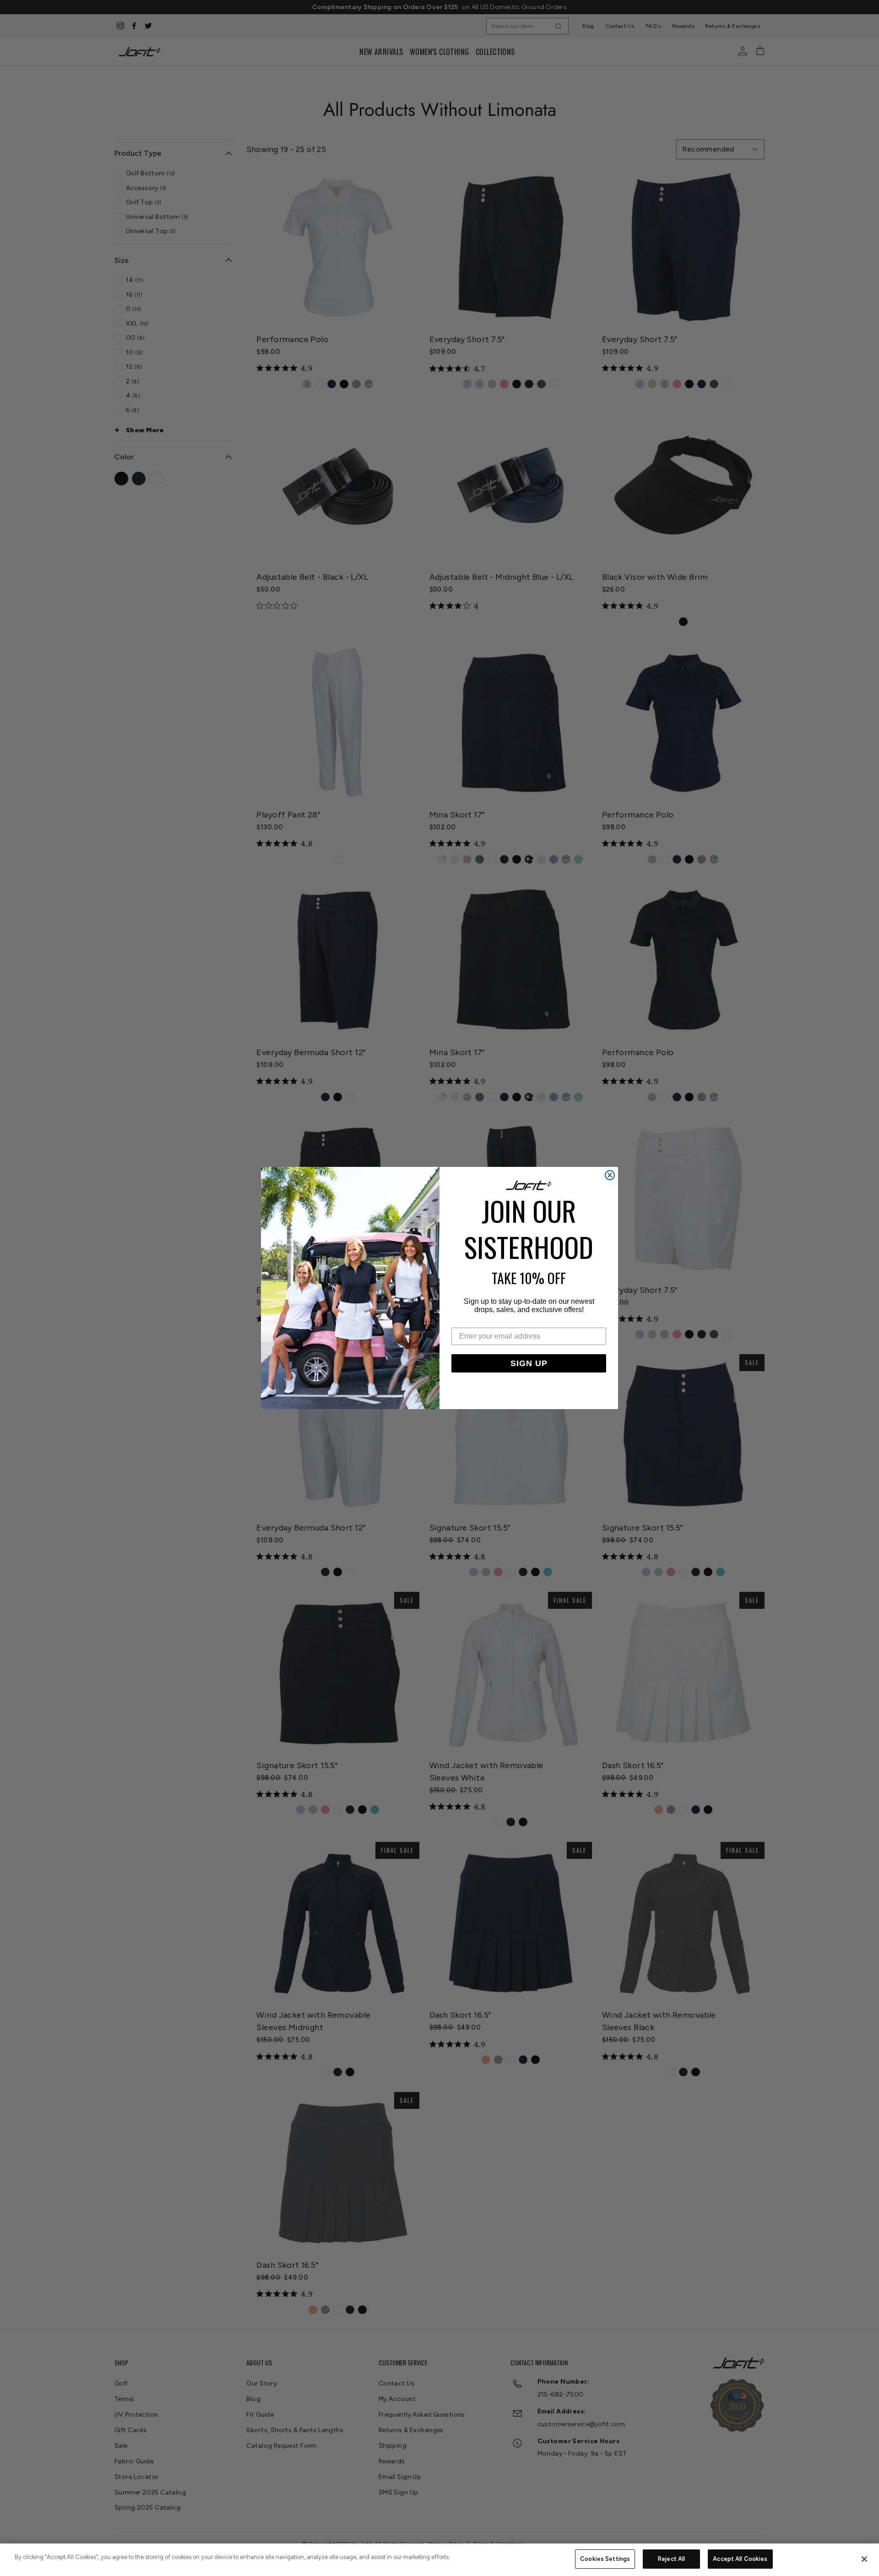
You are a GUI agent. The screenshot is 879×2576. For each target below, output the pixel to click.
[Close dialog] (610, 1175)
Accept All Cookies (740, 2559)
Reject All (671, 2559)
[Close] (864, 2559)
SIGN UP (529, 1363)
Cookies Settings (605, 2559)
